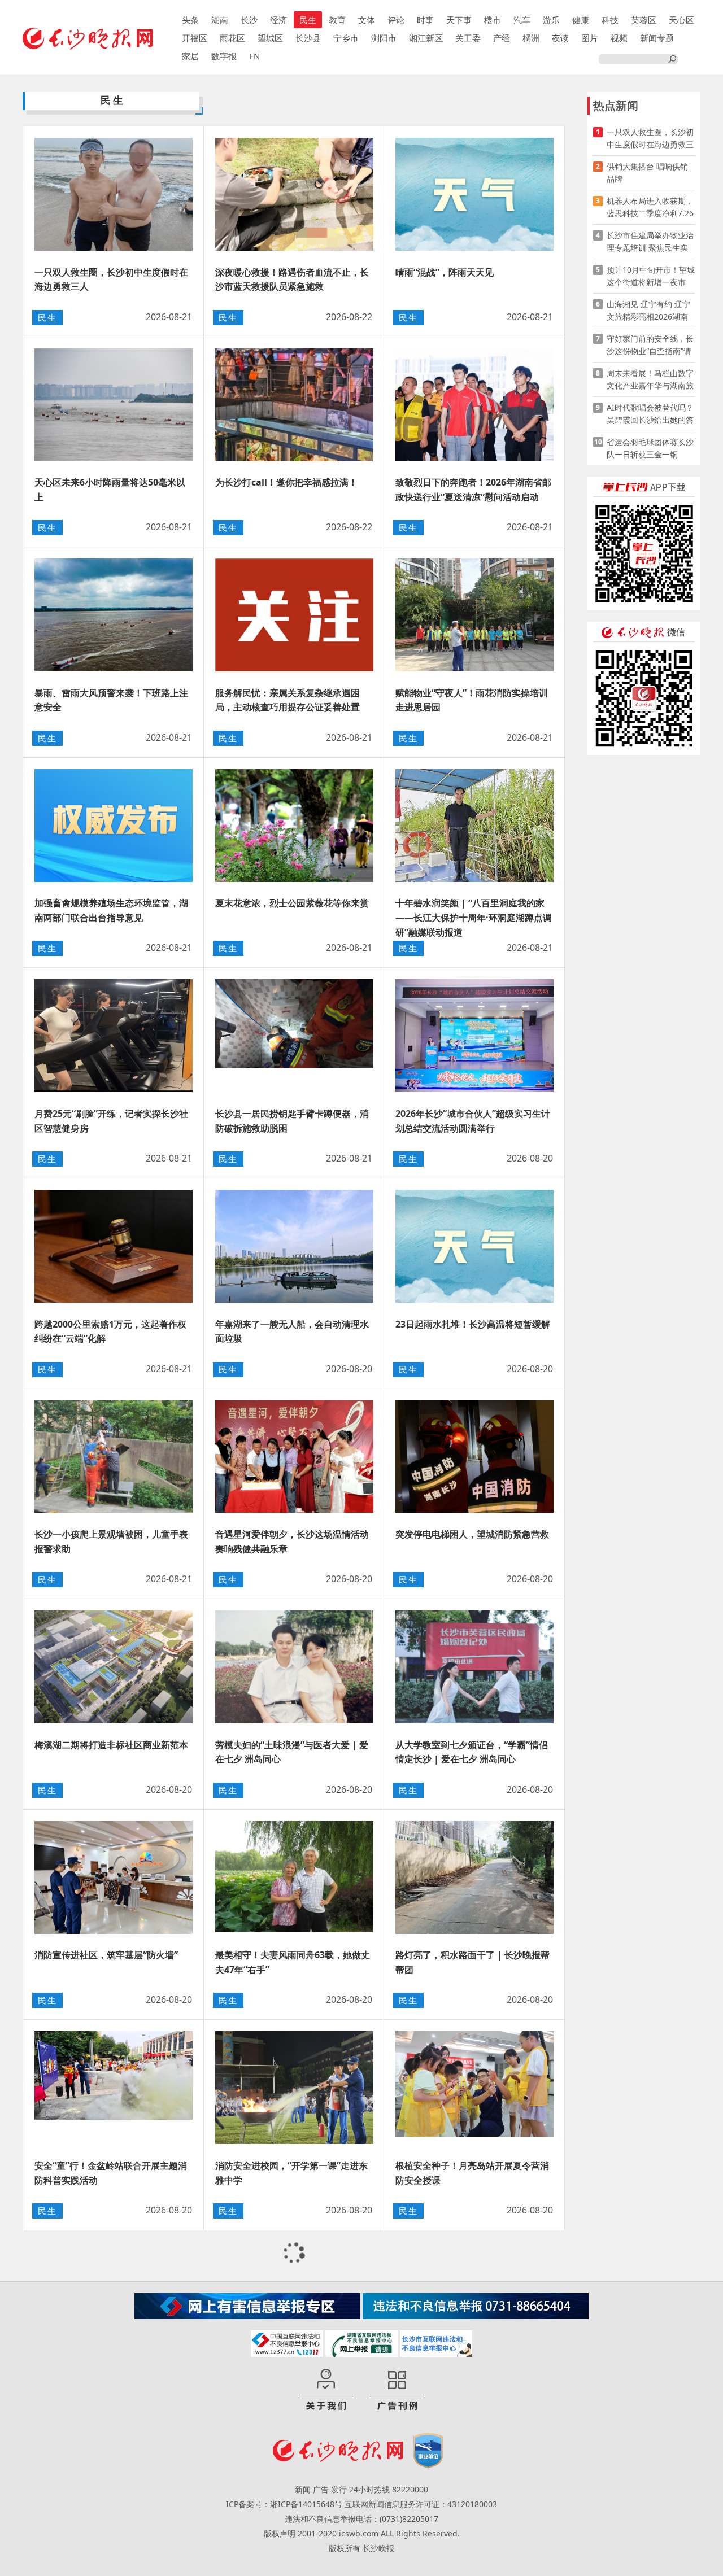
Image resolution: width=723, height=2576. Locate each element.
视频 (619, 38)
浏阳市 (384, 38)
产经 (502, 38)
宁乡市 (346, 38)
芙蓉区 (644, 20)
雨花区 (232, 38)
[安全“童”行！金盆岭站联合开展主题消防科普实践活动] (114, 2088)
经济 (278, 20)
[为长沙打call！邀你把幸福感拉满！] (294, 405)
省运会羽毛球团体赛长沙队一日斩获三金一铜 (650, 448)
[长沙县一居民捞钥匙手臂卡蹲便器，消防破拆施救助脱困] (294, 1036)
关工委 (468, 38)
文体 (367, 20)
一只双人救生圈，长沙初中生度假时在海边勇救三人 (650, 139)
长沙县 (308, 38)
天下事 (459, 20)
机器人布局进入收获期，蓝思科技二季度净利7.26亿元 (650, 208)
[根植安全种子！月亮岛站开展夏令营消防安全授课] (474, 2088)
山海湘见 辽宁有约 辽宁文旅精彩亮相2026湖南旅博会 (648, 311)
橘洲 (531, 38)
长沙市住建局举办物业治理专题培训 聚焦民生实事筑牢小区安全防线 (650, 242)
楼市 (493, 20)
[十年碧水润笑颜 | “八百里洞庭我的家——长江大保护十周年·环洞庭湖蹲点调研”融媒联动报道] (474, 826)
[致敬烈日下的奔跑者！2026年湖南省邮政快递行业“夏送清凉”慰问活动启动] (474, 405)
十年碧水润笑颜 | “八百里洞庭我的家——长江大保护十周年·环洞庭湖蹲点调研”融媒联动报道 (474, 917)
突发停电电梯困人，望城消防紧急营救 (472, 1534)
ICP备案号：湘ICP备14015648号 (284, 2504)
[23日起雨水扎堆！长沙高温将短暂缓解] (474, 1246)
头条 (190, 20)
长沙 (249, 20)
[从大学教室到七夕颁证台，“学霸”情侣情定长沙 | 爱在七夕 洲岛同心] (474, 1667)
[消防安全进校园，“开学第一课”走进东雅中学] (294, 2088)
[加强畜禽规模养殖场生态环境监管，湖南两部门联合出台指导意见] (114, 826)
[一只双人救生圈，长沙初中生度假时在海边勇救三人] (114, 194)
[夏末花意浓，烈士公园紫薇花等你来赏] (294, 826)
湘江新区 (426, 38)
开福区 (195, 38)
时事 (425, 20)
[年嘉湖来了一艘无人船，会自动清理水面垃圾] (294, 1246)
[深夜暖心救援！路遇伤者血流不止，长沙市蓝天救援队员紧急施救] (294, 194)
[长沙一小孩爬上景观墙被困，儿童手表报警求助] (114, 1457)
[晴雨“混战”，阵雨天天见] (474, 194)
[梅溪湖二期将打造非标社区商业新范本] (114, 1667)
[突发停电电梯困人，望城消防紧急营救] (474, 1457)
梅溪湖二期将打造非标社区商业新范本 (111, 1745)
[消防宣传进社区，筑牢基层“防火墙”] (114, 1878)
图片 (590, 38)
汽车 (522, 20)
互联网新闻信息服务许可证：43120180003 (421, 2504)
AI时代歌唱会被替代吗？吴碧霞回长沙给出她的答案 (650, 414)
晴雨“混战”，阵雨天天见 (445, 272)
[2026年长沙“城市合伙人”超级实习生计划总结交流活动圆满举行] (474, 1036)
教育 (337, 20)
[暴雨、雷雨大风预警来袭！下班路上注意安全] (114, 615)
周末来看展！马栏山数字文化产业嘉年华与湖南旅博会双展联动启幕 (650, 380)
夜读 (560, 38)
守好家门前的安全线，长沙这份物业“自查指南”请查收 (650, 345)
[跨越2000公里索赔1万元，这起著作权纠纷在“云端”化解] (114, 1246)
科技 (610, 20)
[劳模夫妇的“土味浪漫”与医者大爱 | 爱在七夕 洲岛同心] (294, 1667)
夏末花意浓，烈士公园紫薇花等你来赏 (292, 903)
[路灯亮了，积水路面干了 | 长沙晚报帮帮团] (474, 1878)
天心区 (681, 20)
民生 (308, 20)
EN (254, 56)
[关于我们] (326, 2390)
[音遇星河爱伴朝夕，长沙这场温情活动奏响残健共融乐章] (294, 1457)
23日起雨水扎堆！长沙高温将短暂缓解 (473, 1324)
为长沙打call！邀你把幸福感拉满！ (286, 482)
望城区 (270, 38)
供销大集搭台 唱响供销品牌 (647, 173)
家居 (190, 56)
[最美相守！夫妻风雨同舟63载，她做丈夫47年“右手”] (294, 1878)
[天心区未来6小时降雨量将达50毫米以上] (114, 405)
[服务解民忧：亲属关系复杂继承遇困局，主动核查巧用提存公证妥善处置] (294, 615)
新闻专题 (657, 38)
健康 (581, 20)
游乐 (551, 20)
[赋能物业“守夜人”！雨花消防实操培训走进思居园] (474, 615)
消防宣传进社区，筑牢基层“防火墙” (106, 1955)
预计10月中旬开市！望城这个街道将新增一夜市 (651, 276)
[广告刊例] (397, 2390)
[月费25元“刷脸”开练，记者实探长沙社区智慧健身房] (114, 1036)
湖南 (220, 20)
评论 (396, 20)
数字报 (224, 56)
